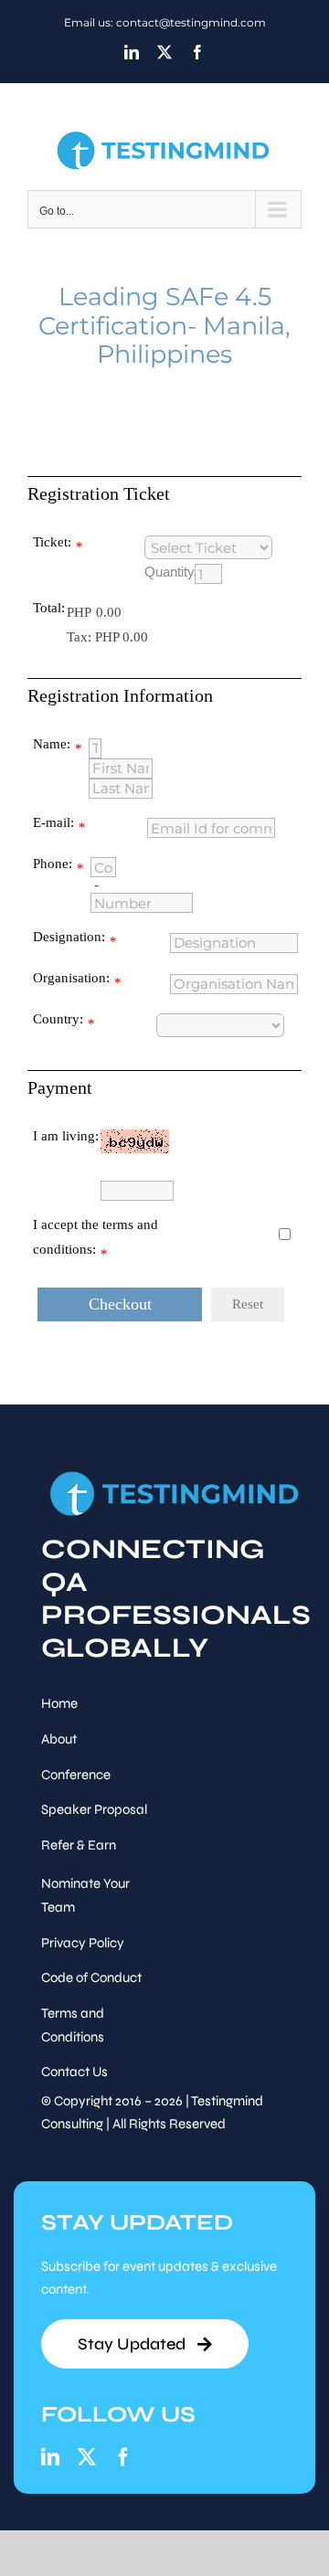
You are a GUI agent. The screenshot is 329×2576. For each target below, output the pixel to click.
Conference (76, 1775)
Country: (58, 1019)
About (59, 1739)
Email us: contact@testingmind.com (165, 22)
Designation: (69, 937)
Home (59, 1703)
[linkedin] (50, 2457)
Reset (248, 1304)
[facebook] (123, 2457)
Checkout (120, 1304)
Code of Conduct (91, 1977)
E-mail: (53, 822)
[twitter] (87, 2457)
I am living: (66, 1136)
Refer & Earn (79, 1845)
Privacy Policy (83, 1943)
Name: (52, 744)
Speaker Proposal (94, 1809)
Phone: (53, 864)
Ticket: (52, 542)
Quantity (170, 572)
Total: (49, 608)
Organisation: (71, 978)
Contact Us (74, 2072)
